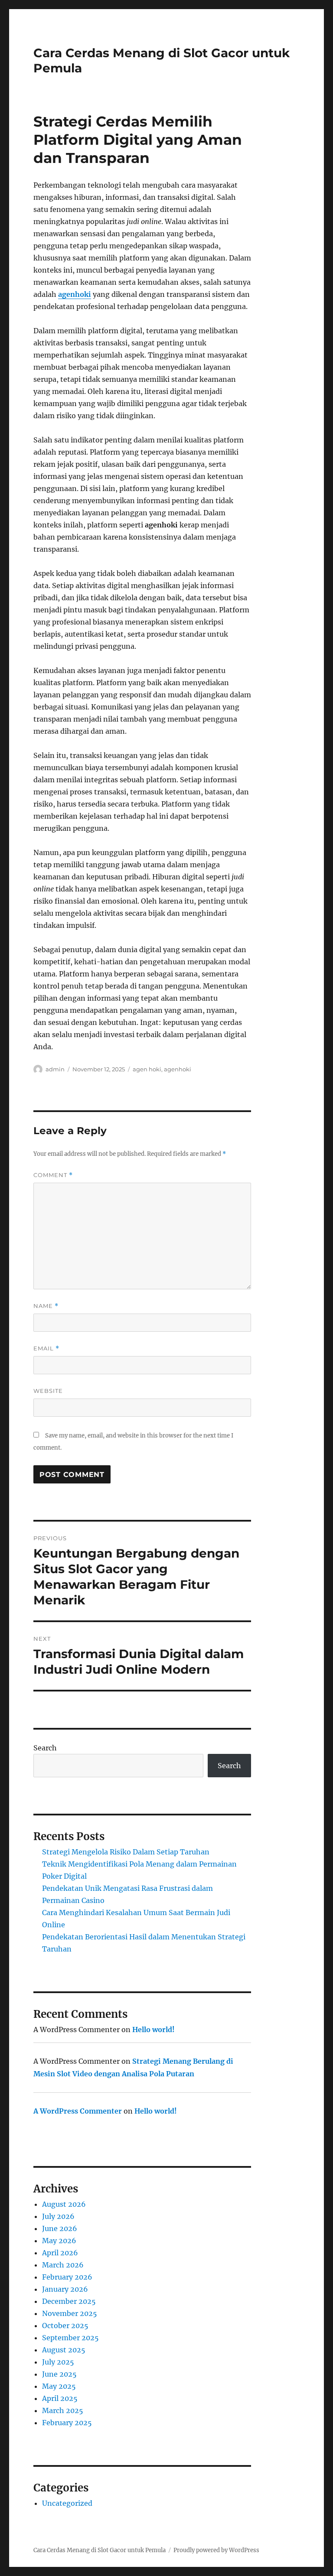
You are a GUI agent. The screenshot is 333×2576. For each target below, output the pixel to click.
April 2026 (60, 2253)
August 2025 (64, 2350)
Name (46, 1306)
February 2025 (67, 2423)
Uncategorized (67, 2503)
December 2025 (69, 2301)
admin (55, 1069)
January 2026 (65, 2289)
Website (48, 1391)
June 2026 (60, 2228)
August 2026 (64, 2204)
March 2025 (63, 2410)
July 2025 (58, 2362)
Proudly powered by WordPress (216, 2550)
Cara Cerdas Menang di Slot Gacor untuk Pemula (100, 2550)
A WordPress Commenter (78, 2111)
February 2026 (67, 2277)
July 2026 (58, 2216)
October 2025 (65, 2326)
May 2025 (59, 2386)
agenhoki (75, 294)
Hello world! (153, 2030)
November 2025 (70, 2313)
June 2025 (59, 2374)
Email (46, 1348)
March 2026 (63, 2265)
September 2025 (70, 2338)
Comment (53, 1175)
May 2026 (59, 2241)
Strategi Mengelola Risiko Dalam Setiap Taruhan (126, 1852)
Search (45, 1748)
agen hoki (147, 1069)
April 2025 (60, 2398)
